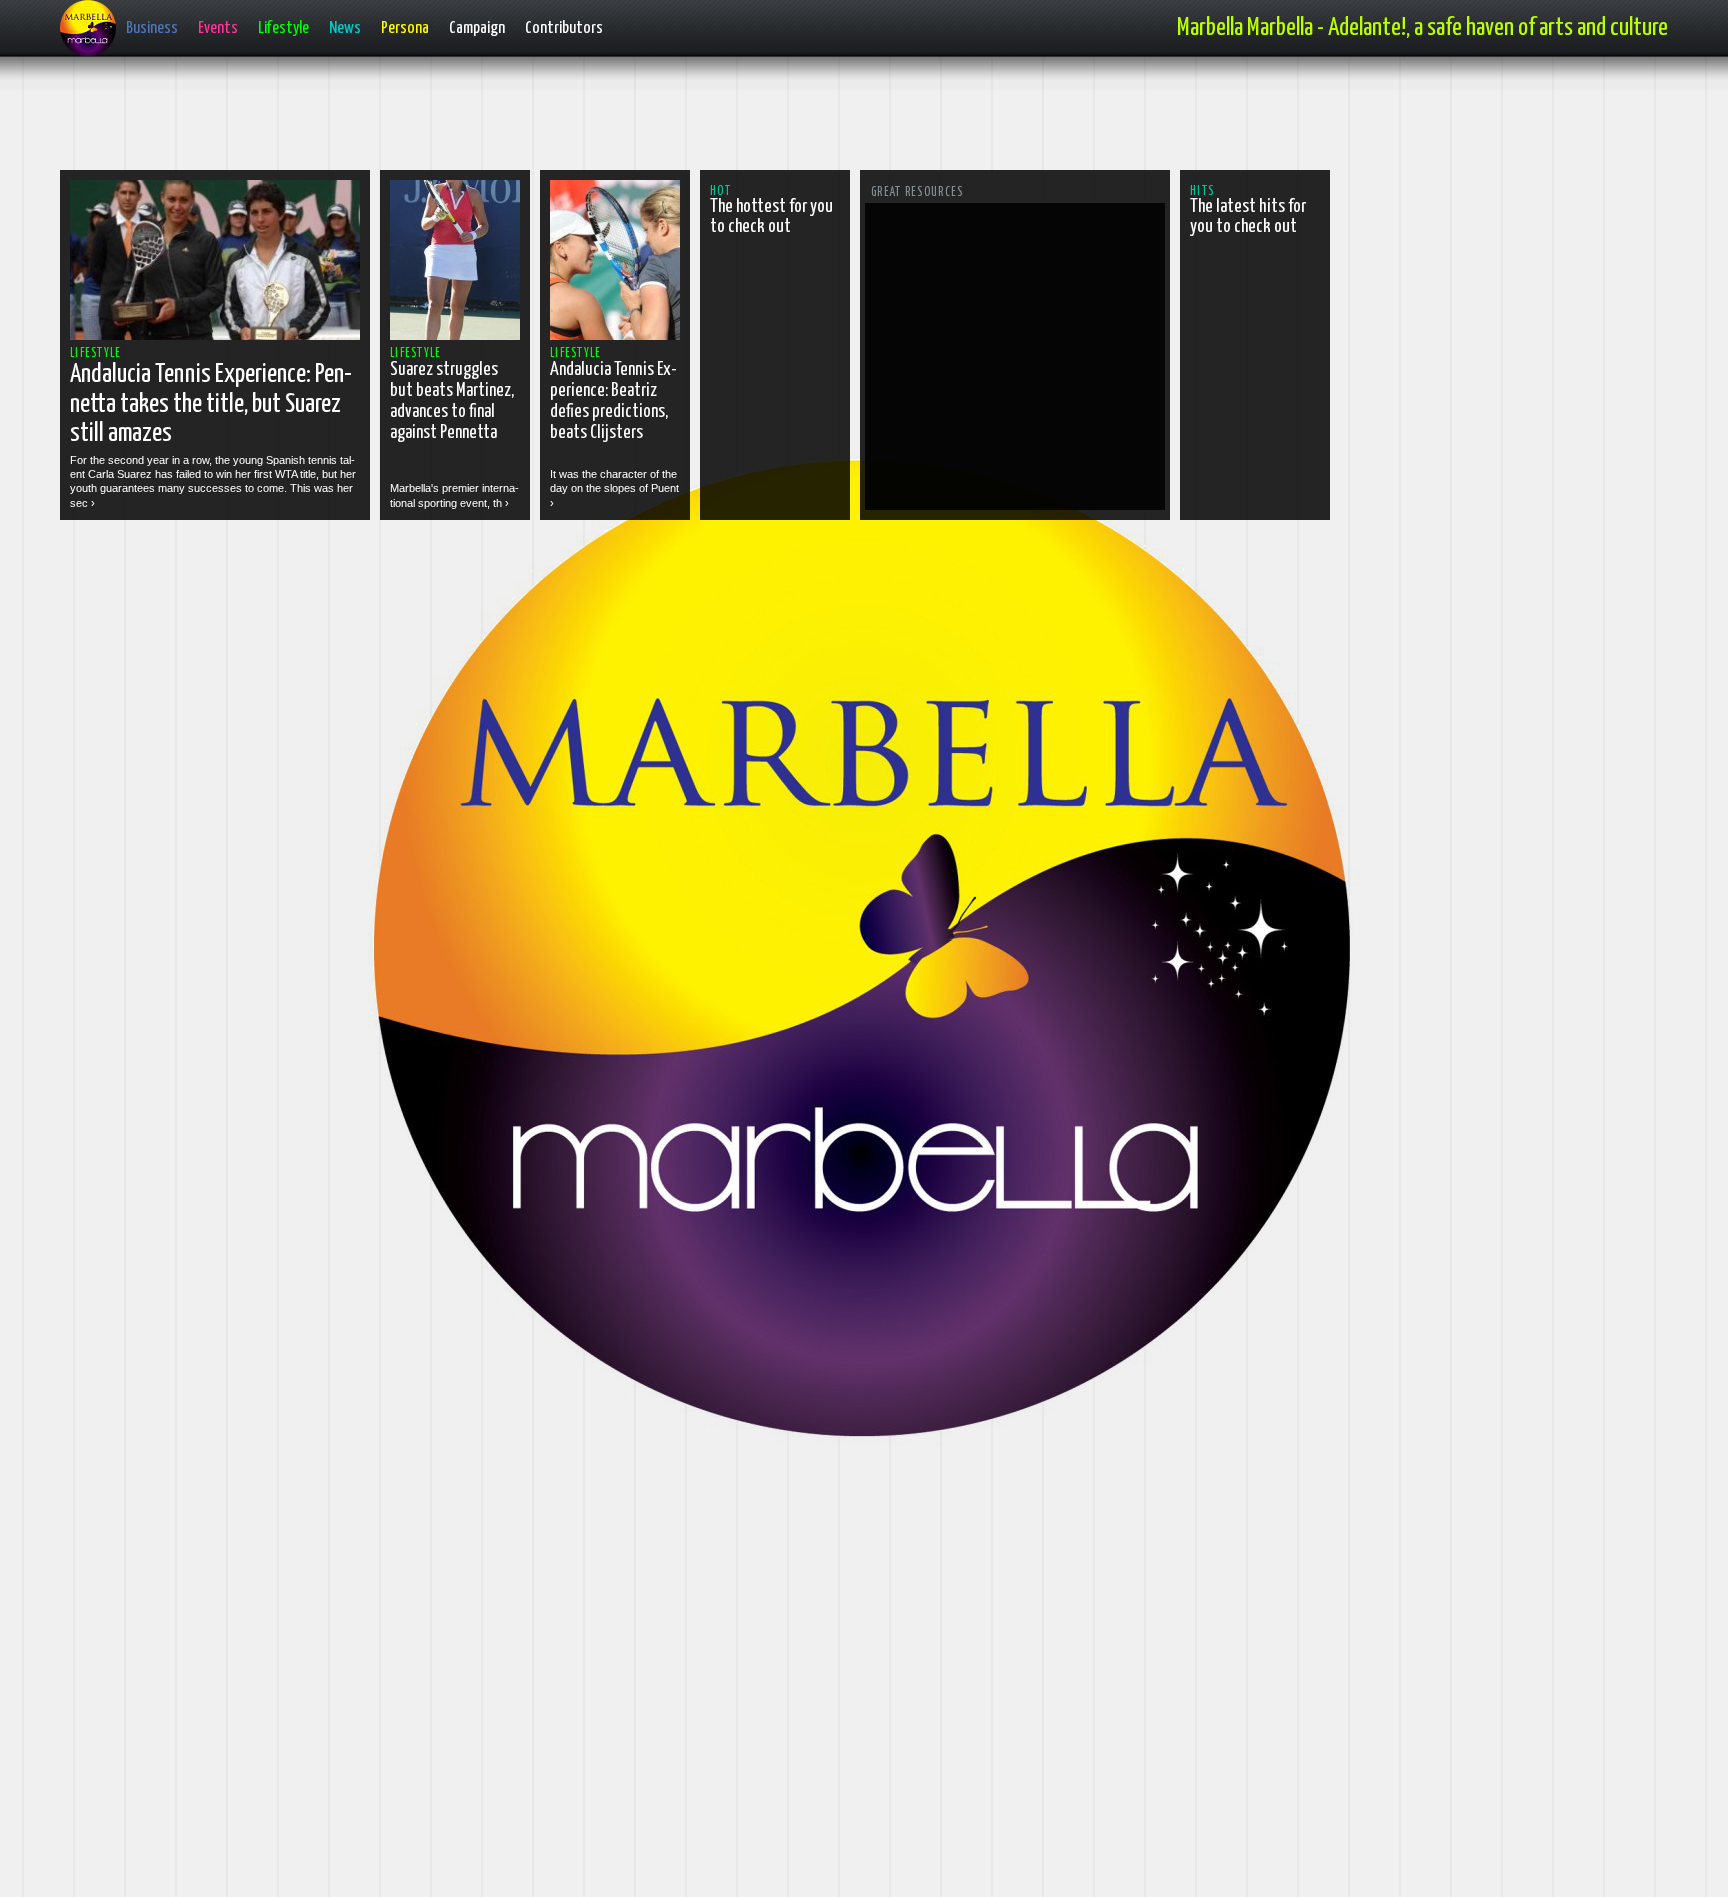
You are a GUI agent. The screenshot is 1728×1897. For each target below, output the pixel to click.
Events (218, 28)
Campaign (477, 28)
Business (152, 28)
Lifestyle (283, 28)
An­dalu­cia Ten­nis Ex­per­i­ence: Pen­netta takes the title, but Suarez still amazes (211, 404)
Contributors (564, 28)
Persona (405, 28)
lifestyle (96, 353)
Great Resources (917, 192)
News (345, 28)
